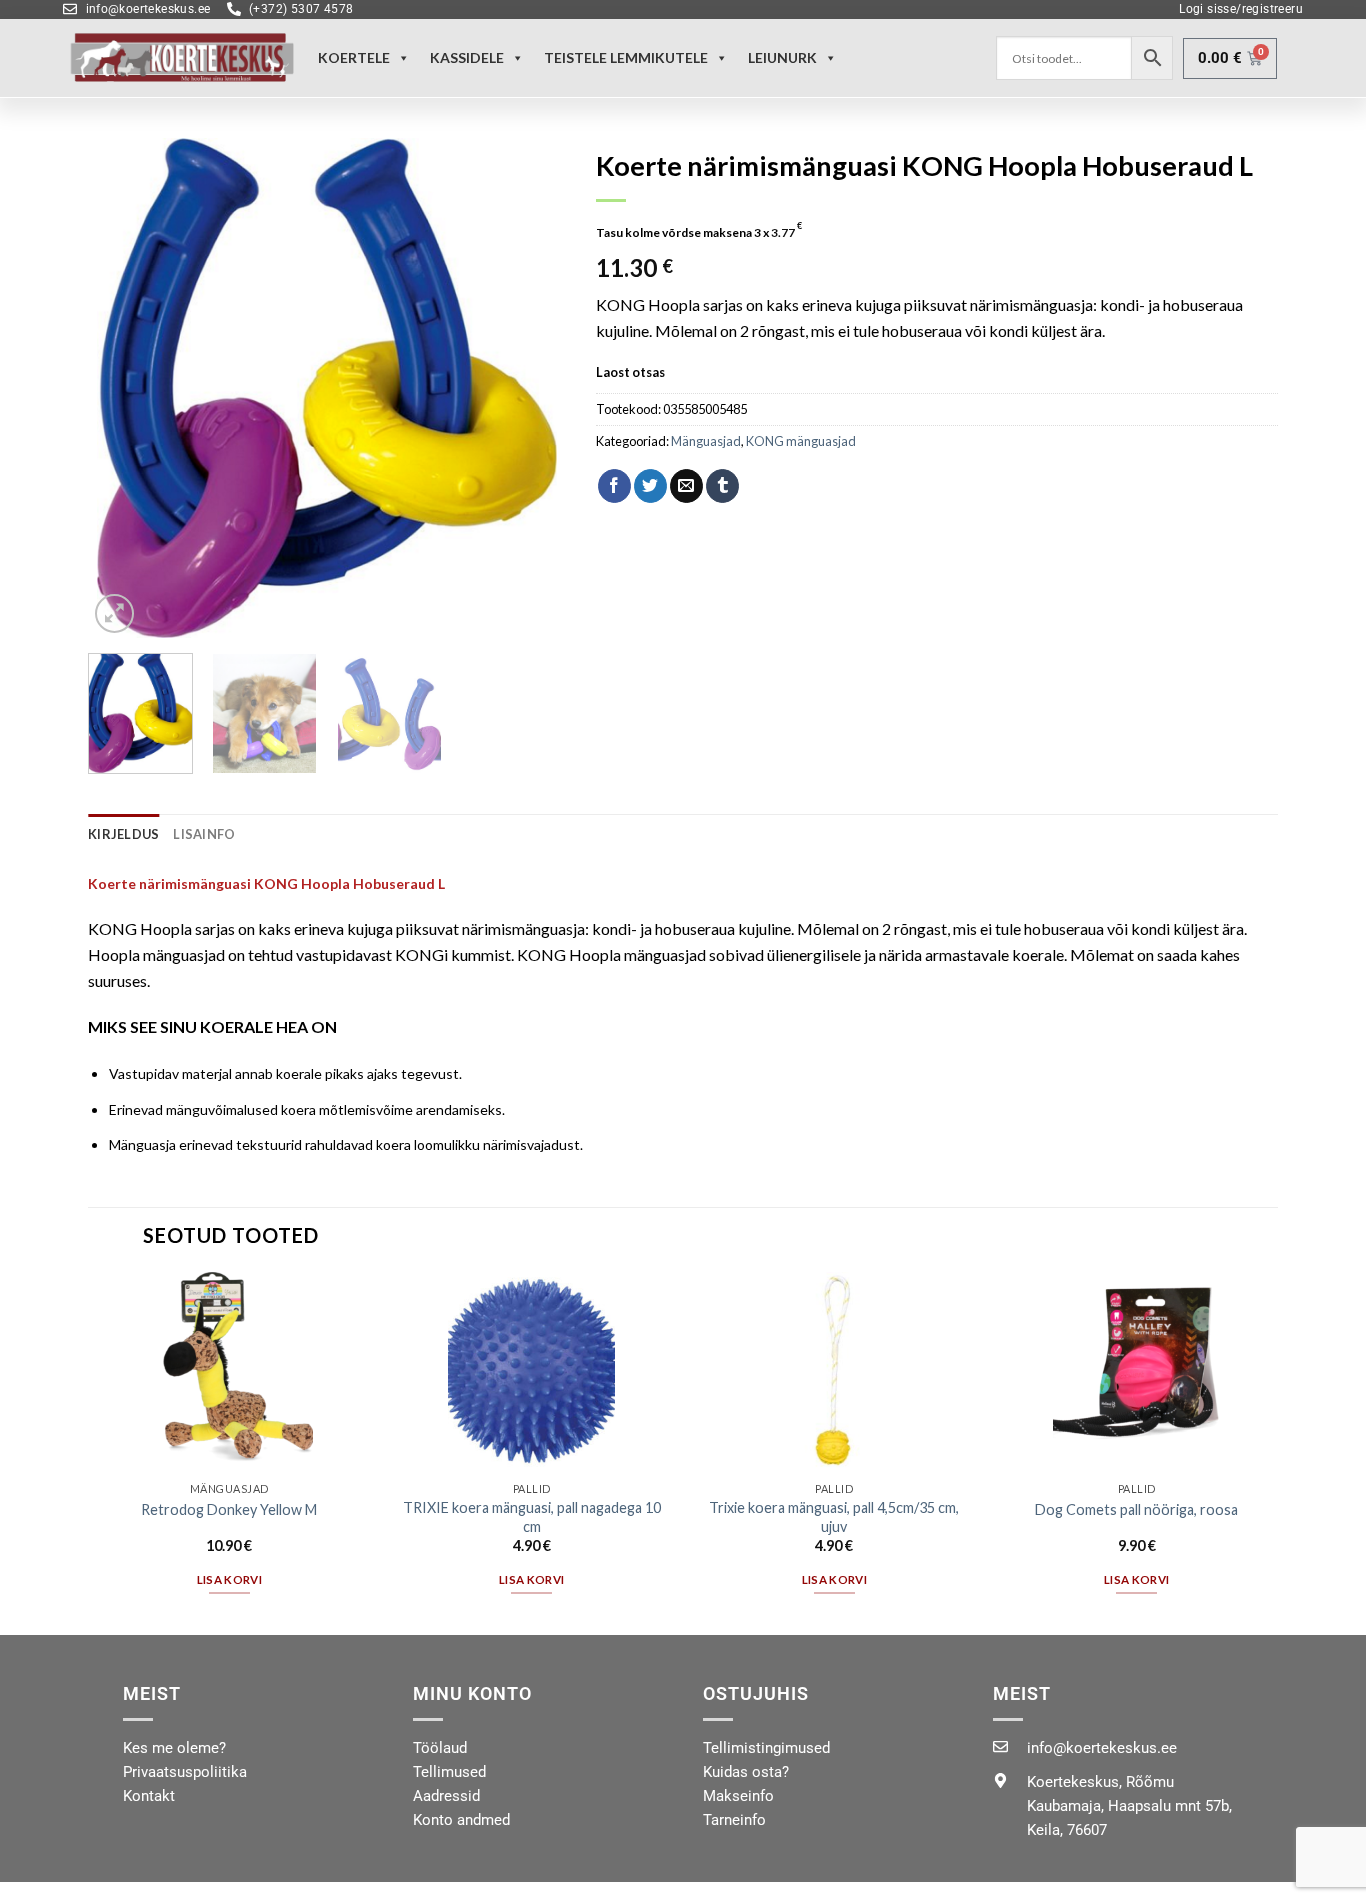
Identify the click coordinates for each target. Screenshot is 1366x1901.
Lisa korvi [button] (229, 1579)
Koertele (354, 57)
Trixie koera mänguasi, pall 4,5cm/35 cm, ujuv (834, 1517)
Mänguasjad (706, 441)
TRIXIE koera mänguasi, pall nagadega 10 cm (532, 1517)
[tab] (123, 834)
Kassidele (467, 57)
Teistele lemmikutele (626, 57)
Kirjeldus (123, 834)
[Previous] (123, 388)
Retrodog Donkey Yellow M (229, 1509)
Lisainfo (204, 834)
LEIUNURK (782, 57)
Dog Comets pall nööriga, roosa (1136, 1509)
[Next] (532, 388)
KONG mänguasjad (801, 441)
